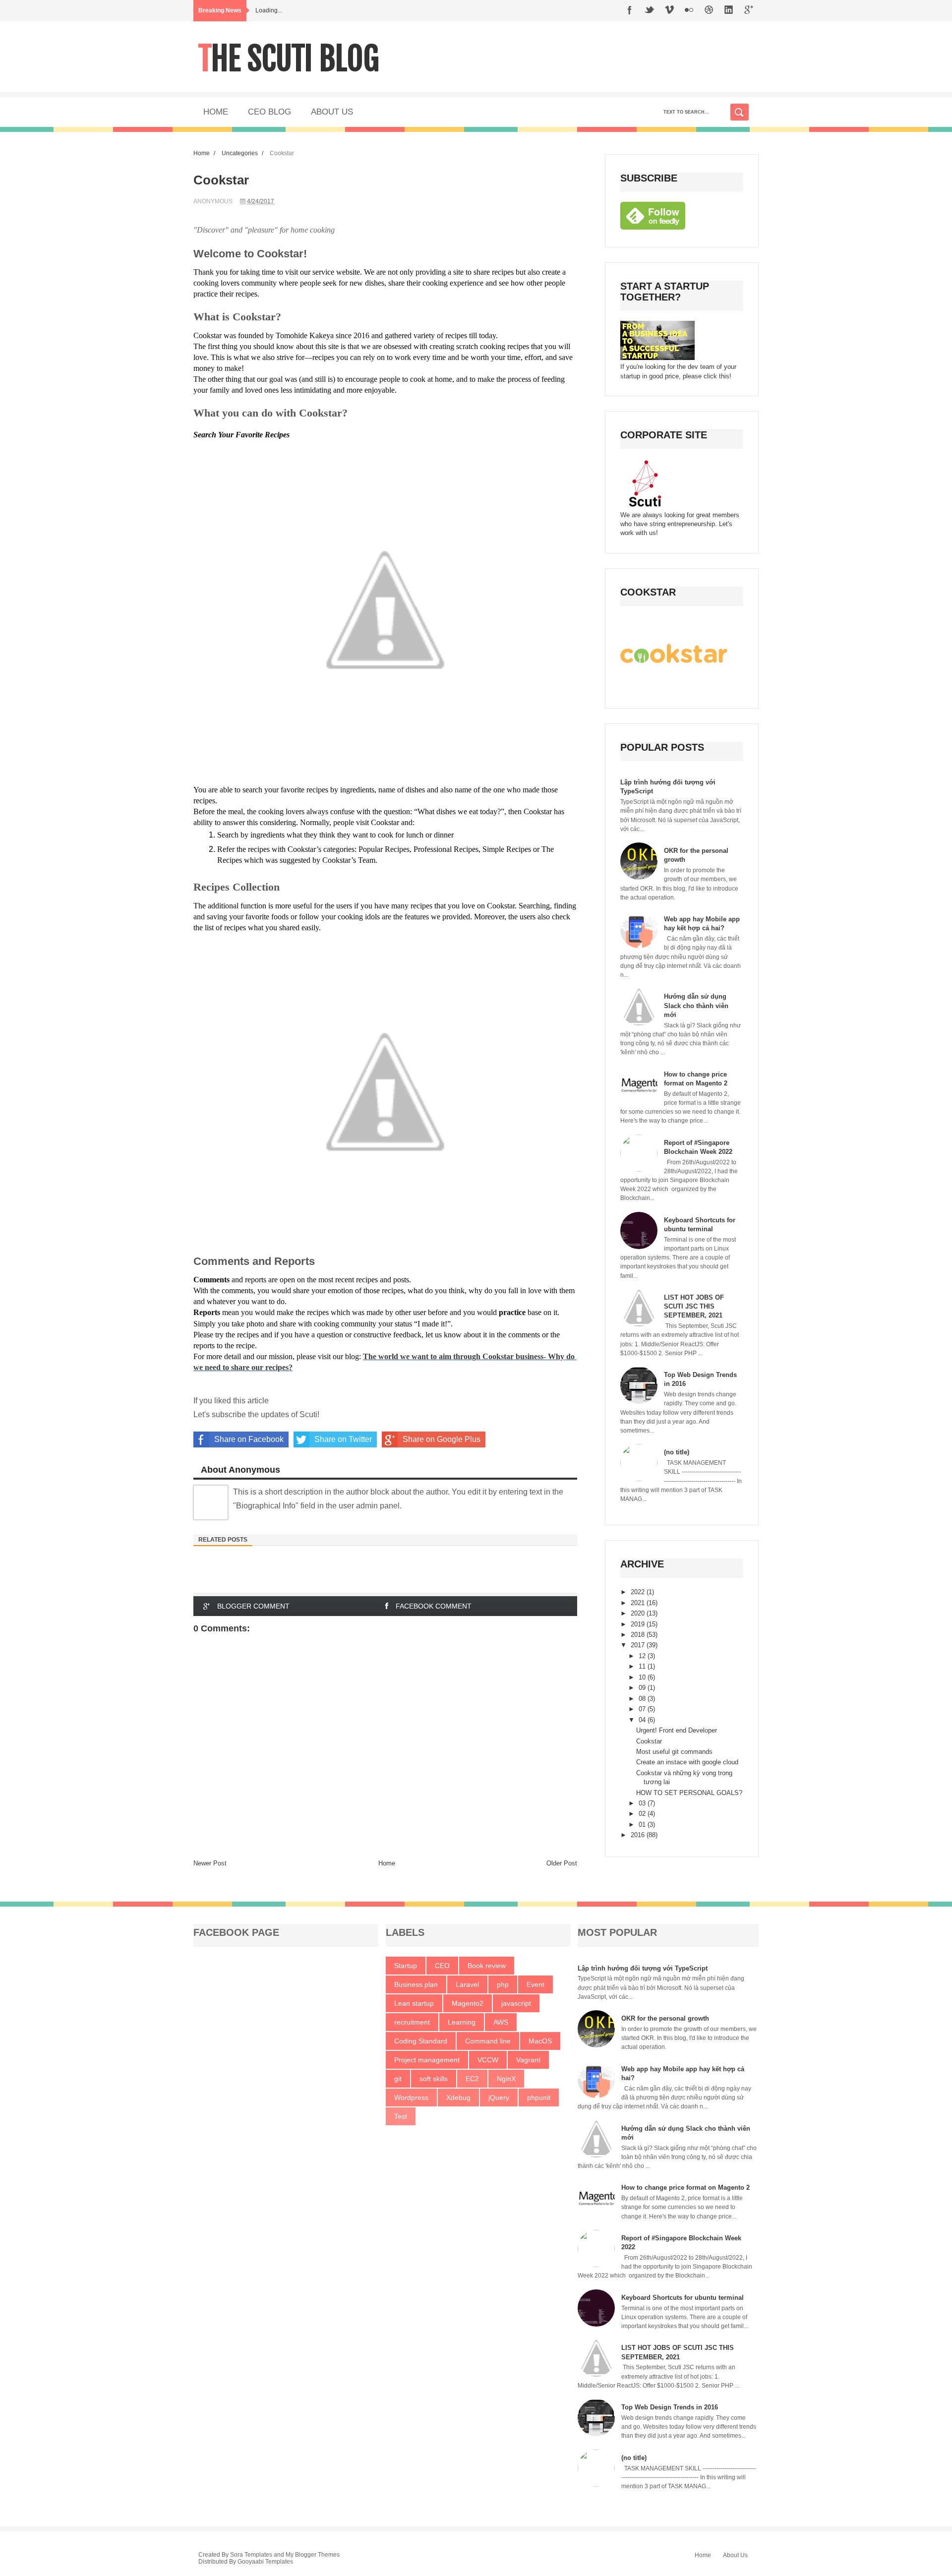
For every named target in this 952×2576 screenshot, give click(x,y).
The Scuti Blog (289, 59)
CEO (442, 1966)
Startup (406, 1966)
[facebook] (630, 11)
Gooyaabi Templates (265, 2562)
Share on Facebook (249, 1439)
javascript (516, 2003)
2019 (639, 1624)
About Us (735, 2555)
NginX (506, 2079)
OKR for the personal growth (665, 2018)
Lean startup (414, 2003)
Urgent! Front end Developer (677, 1730)
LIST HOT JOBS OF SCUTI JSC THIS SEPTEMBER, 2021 (694, 1306)
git (398, 2079)
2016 (639, 1835)
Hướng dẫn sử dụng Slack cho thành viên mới (696, 1005)
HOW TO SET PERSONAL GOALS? (689, 1793)
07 (643, 1709)
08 (643, 1699)
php (503, 1984)
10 (643, 1677)
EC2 (472, 2079)
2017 (639, 1645)
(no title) (677, 1452)
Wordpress (411, 2097)
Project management (427, 2060)
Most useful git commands (674, 1752)
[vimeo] (669, 11)
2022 (639, 1592)
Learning (462, 2022)
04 (643, 1720)
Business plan (416, 1984)
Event (535, 1984)
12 (643, 1656)
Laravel (467, 1984)
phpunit (539, 2097)
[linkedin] (729, 11)
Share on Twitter (343, 1439)
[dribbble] (709, 11)
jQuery (499, 2097)
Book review (487, 1966)
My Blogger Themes (313, 2555)
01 (643, 1825)
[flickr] (689, 11)
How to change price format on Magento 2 (685, 2187)
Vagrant (528, 2060)
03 (643, 1803)
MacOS (540, 2041)
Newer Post (210, 1863)
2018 (639, 1635)
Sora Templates (251, 2555)
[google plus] (749, 11)
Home (202, 153)
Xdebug (458, 2097)
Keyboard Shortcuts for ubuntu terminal (683, 2298)
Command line (488, 2041)
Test (401, 2116)
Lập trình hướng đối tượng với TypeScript (643, 1968)
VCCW (488, 2060)
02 (643, 1814)
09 (643, 1688)
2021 (639, 1603)
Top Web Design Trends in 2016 (670, 2407)
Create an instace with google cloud (687, 1762)
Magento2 (468, 2003)
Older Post (562, 1863)
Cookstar (649, 1741)
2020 (639, 1613)
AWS (501, 2022)
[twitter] (650, 11)
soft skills (434, 2079)
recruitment (412, 2022)
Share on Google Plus (442, 1439)
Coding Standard (421, 2041)
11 (643, 1666)
